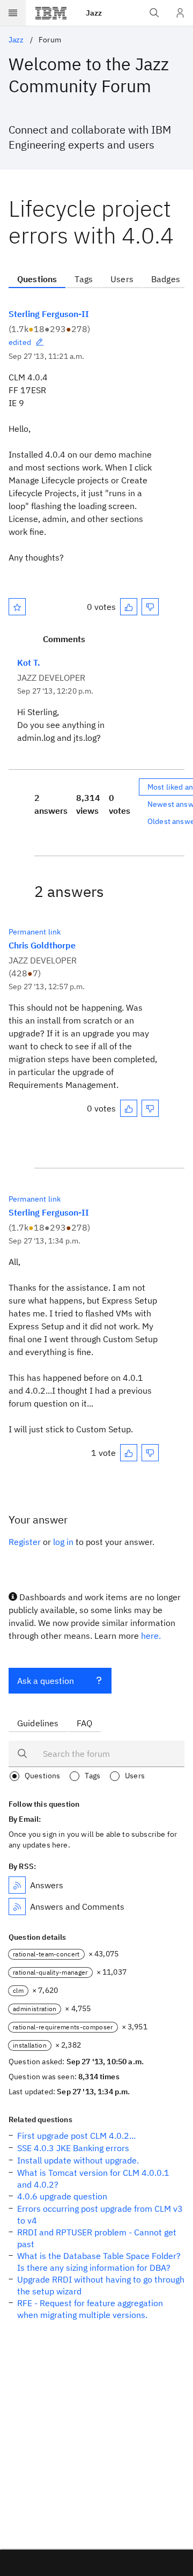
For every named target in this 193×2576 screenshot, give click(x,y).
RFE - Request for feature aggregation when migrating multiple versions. (90, 2309)
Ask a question (46, 1681)
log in (63, 1542)
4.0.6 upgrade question (62, 2196)
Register (25, 1542)
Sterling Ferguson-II (49, 314)
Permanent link (35, 932)
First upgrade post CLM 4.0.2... (76, 2136)
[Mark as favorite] (17, 607)
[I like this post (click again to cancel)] (129, 607)
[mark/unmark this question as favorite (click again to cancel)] (17, 607)
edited (20, 342)
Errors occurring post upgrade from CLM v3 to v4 (100, 2214)
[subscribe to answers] (17, 1885)
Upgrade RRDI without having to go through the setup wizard (101, 2285)
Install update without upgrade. (78, 2160)
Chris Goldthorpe (42, 945)
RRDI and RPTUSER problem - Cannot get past (97, 2238)
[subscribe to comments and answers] (17, 1907)
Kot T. (29, 663)
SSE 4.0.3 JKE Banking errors (73, 2148)
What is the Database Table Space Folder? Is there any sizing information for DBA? (99, 2262)
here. (151, 1636)
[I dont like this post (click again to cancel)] (150, 607)
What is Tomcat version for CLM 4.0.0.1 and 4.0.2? (93, 2178)
